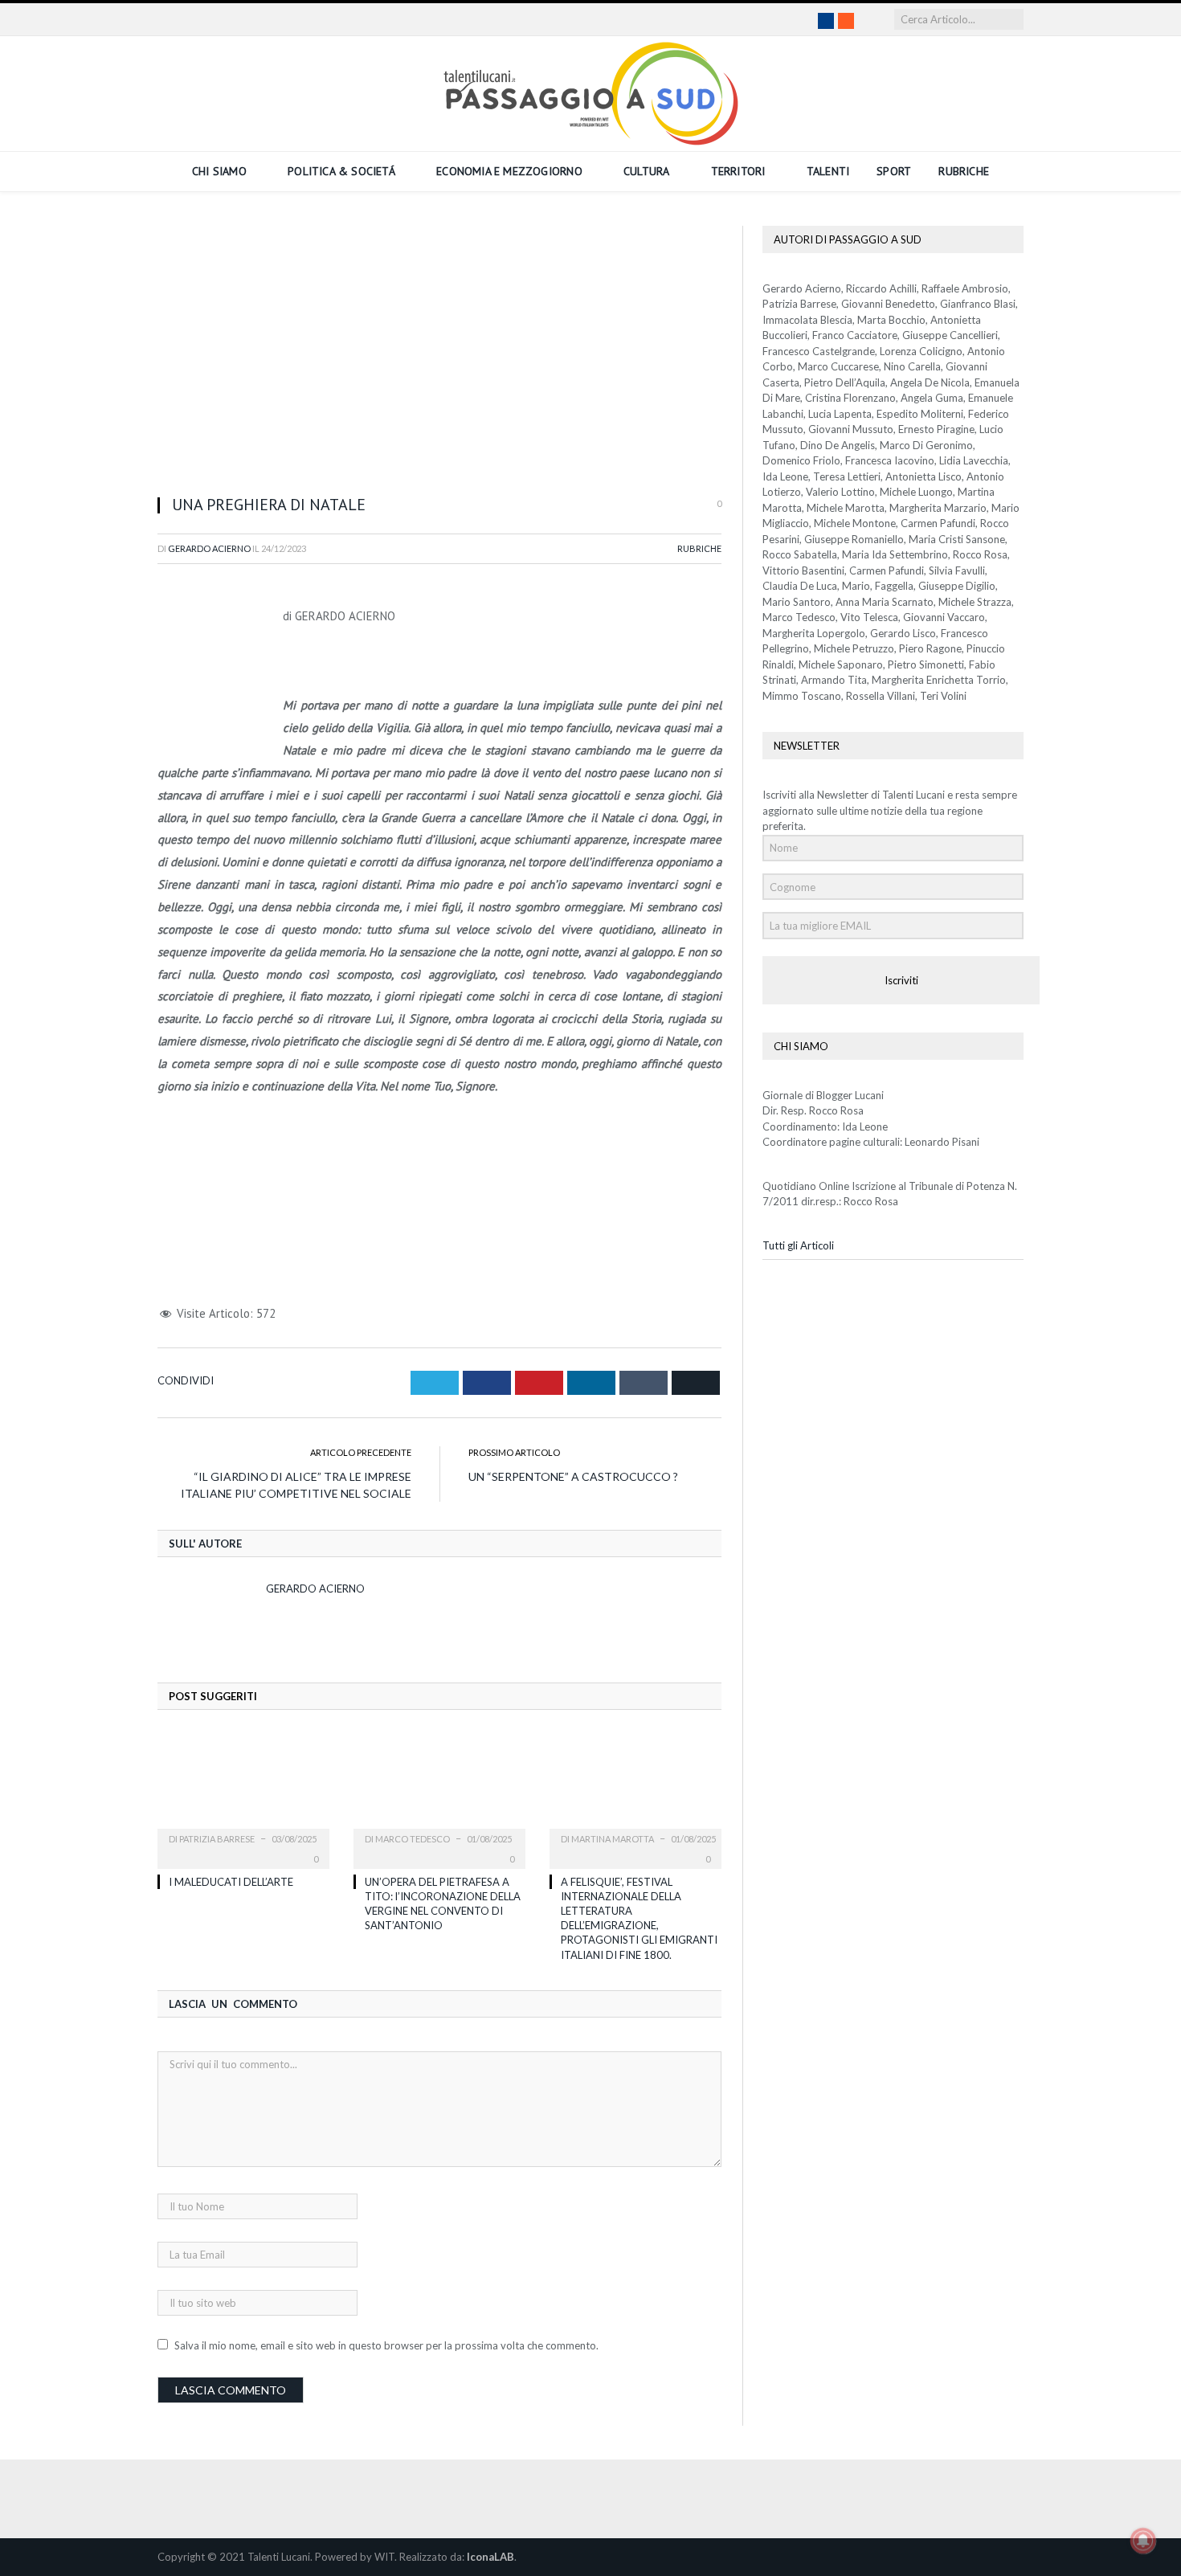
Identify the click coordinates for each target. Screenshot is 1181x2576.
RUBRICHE (964, 171)
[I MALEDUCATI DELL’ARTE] (243, 1789)
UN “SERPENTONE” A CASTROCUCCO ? (573, 1476)
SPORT (894, 171)
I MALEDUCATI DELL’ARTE (231, 1882)
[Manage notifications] (1143, 2541)
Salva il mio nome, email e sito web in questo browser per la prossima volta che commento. (386, 2345)
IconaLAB (490, 2557)
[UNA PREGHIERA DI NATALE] (439, 354)
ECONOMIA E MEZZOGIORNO (509, 171)
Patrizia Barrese (217, 1839)
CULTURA (646, 171)
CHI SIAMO (219, 171)
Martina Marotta (613, 1839)
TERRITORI (738, 171)
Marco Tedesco (413, 1839)
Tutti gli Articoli (798, 1245)
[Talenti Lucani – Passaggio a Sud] (591, 90)
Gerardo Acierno (209, 548)
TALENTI (828, 171)
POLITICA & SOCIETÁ (341, 171)
